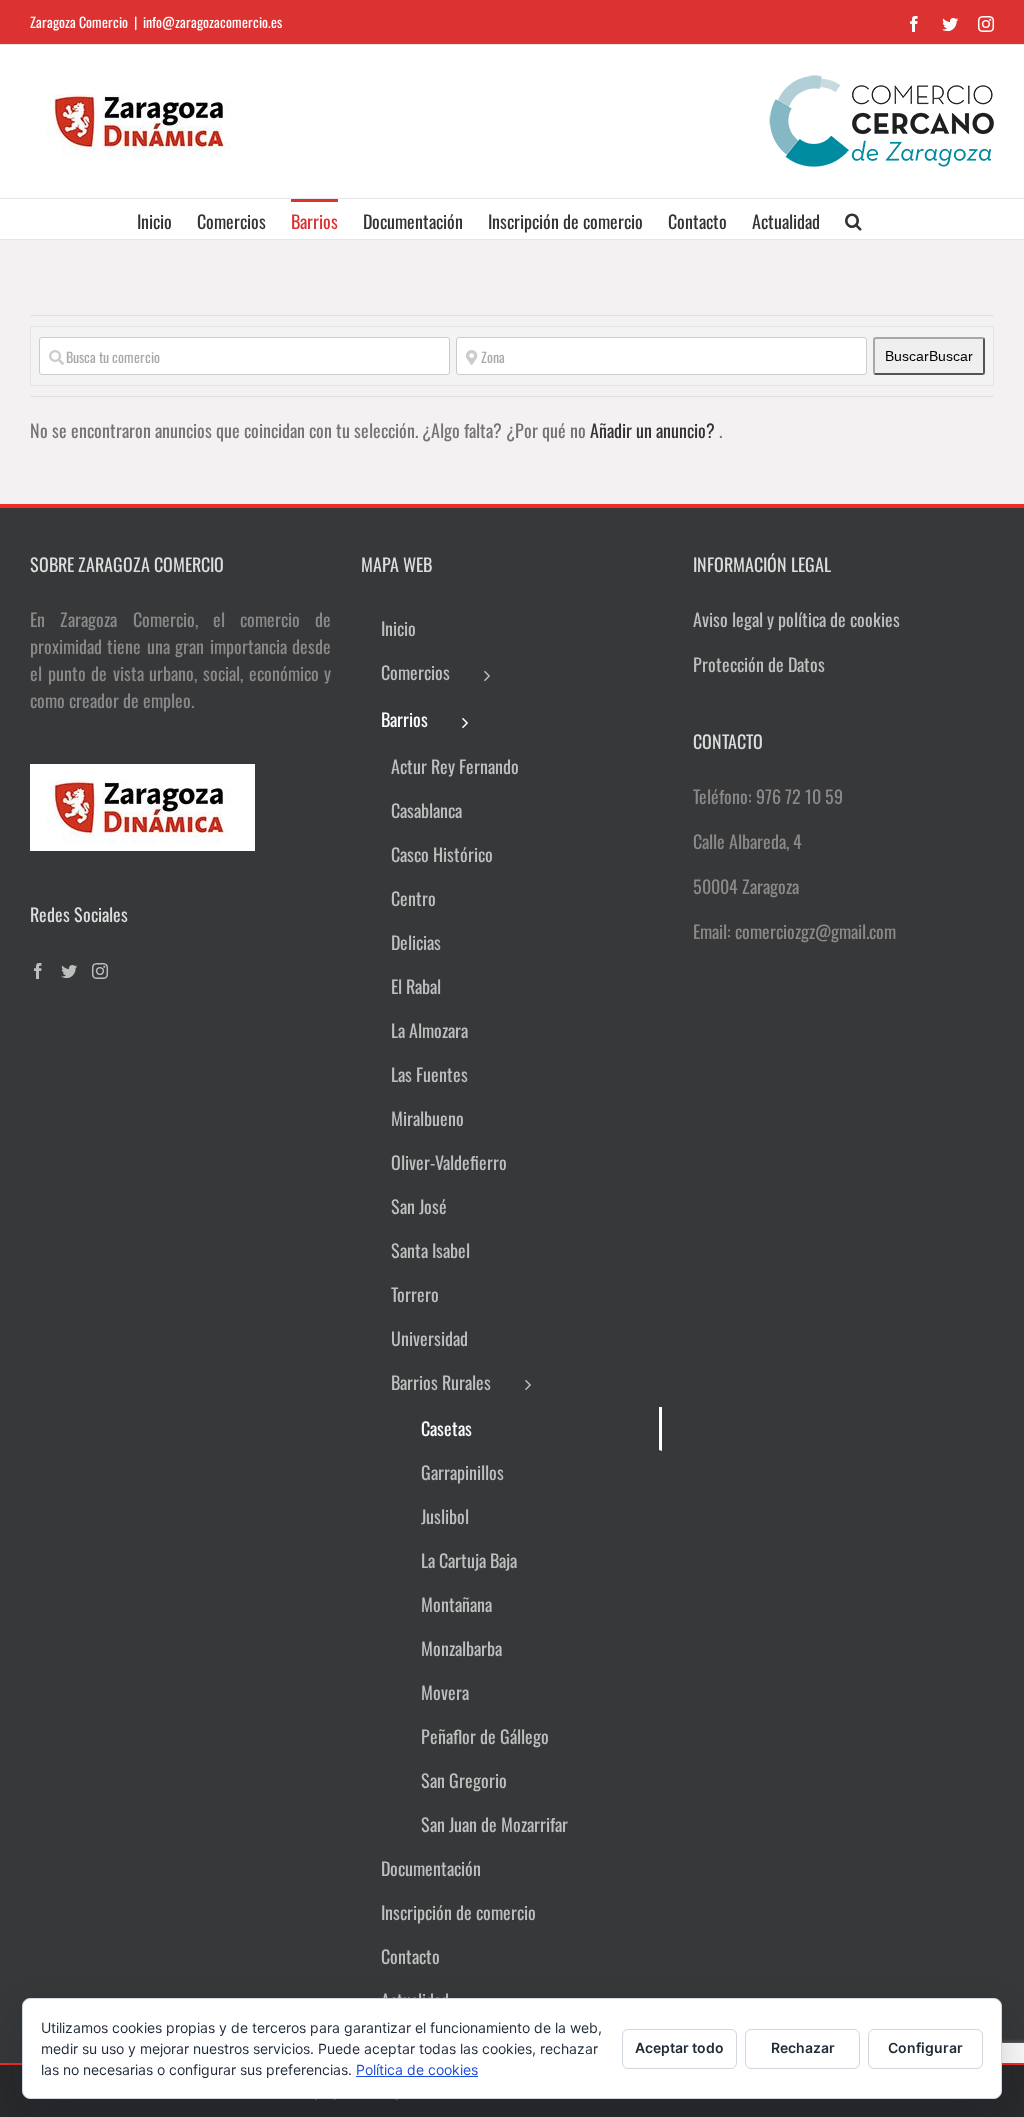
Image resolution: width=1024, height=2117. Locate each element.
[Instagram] (100, 971)
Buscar (929, 356)
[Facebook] (38, 971)
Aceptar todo (679, 2047)
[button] (853, 219)
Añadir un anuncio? (654, 430)
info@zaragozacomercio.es (212, 21)
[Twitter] (69, 971)
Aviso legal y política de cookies (796, 619)
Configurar (925, 2047)
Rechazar (803, 2047)
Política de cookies (417, 2069)
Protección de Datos (759, 664)
